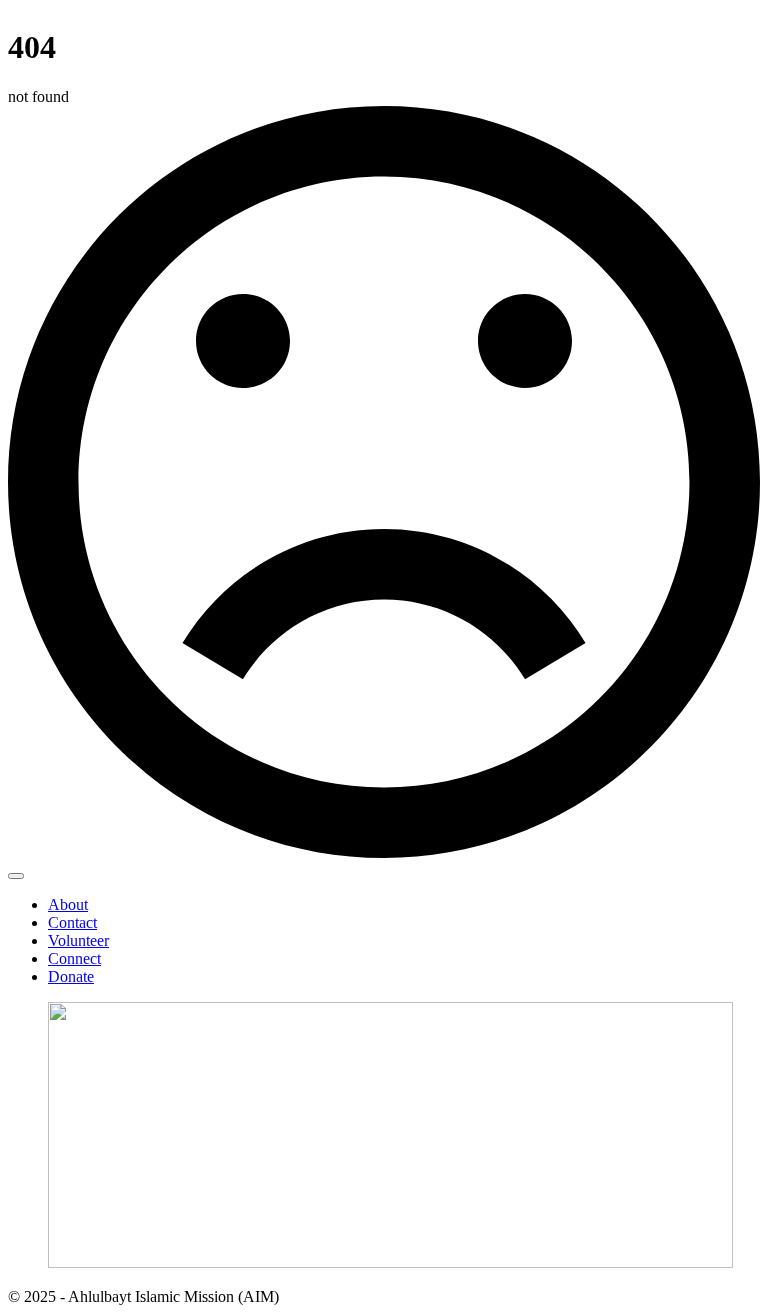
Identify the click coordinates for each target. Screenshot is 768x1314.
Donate (71, 976)
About (68, 904)
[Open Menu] (16, 876)
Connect (74, 958)
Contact (72, 922)
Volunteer (78, 940)
